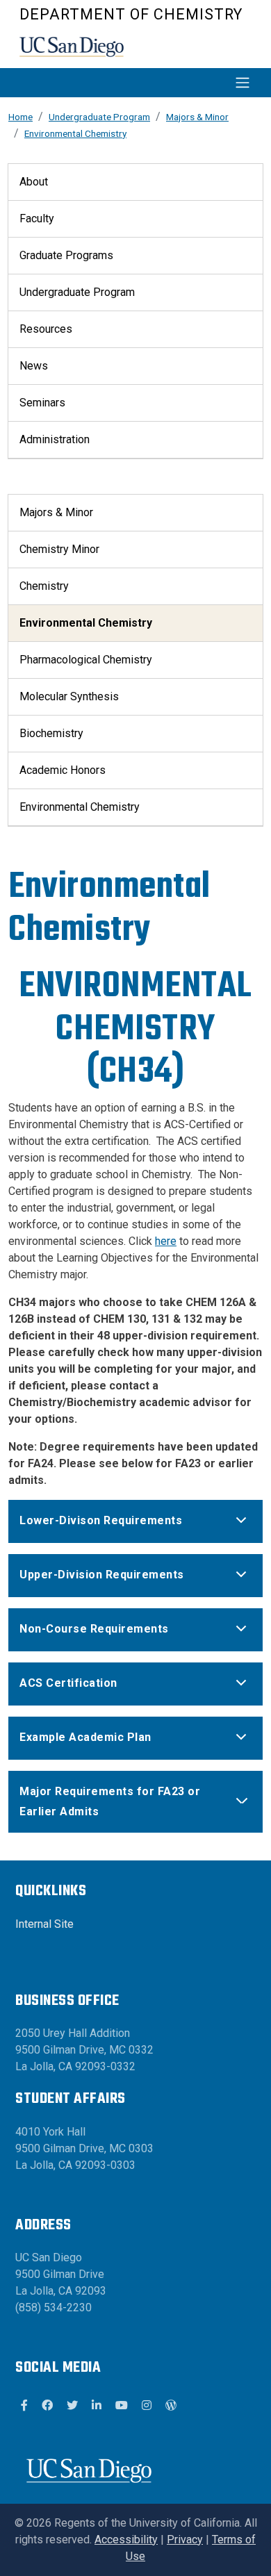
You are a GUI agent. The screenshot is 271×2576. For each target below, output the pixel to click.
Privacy (185, 2540)
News (34, 366)
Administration (55, 439)
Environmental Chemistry (75, 133)
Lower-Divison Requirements (101, 1520)
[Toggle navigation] (139, 83)
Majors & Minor (197, 117)
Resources (46, 329)
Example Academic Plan (85, 1737)
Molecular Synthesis (69, 696)
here (166, 1241)
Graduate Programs (66, 255)
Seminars (42, 403)
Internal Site (44, 1924)
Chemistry (44, 586)
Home (20, 117)
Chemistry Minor (59, 549)
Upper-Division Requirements (102, 1575)
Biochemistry (51, 733)
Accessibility (126, 2540)
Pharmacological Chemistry (86, 660)
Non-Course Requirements (94, 1629)
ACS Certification (68, 1683)
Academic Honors (63, 770)
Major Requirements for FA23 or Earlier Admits (110, 1801)
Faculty (37, 218)
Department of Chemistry (131, 14)
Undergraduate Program (99, 117)
